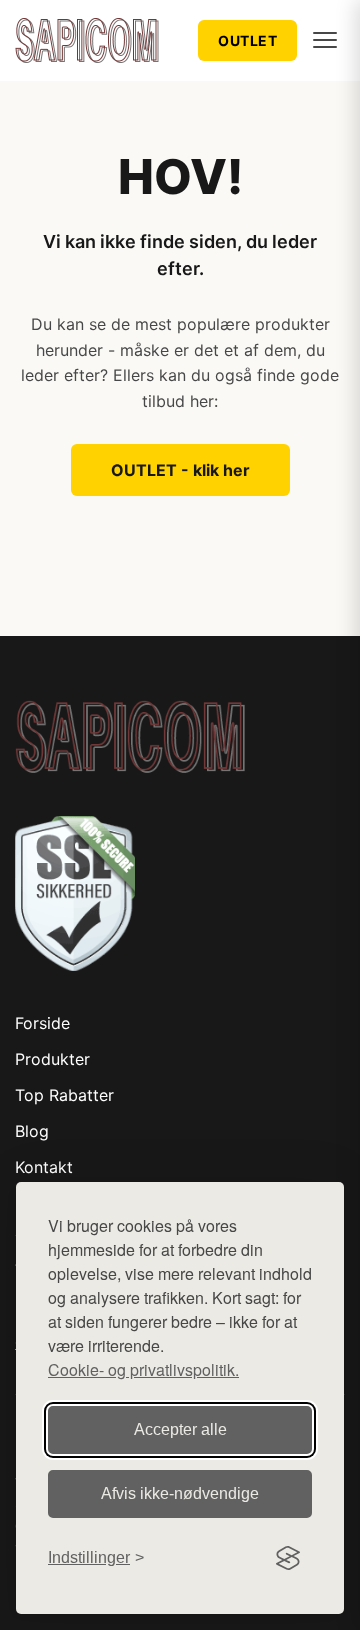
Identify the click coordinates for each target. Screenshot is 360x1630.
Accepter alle (180, 1429)
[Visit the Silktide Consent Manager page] (288, 1558)
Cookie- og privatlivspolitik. (143, 1369)
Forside (42, 1023)
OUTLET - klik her (180, 470)
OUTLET (247, 40)
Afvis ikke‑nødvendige (180, 1493)
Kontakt (44, 1167)
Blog (32, 1131)
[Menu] (325, 40)
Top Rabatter (64, 1095)
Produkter (52, 1059)
